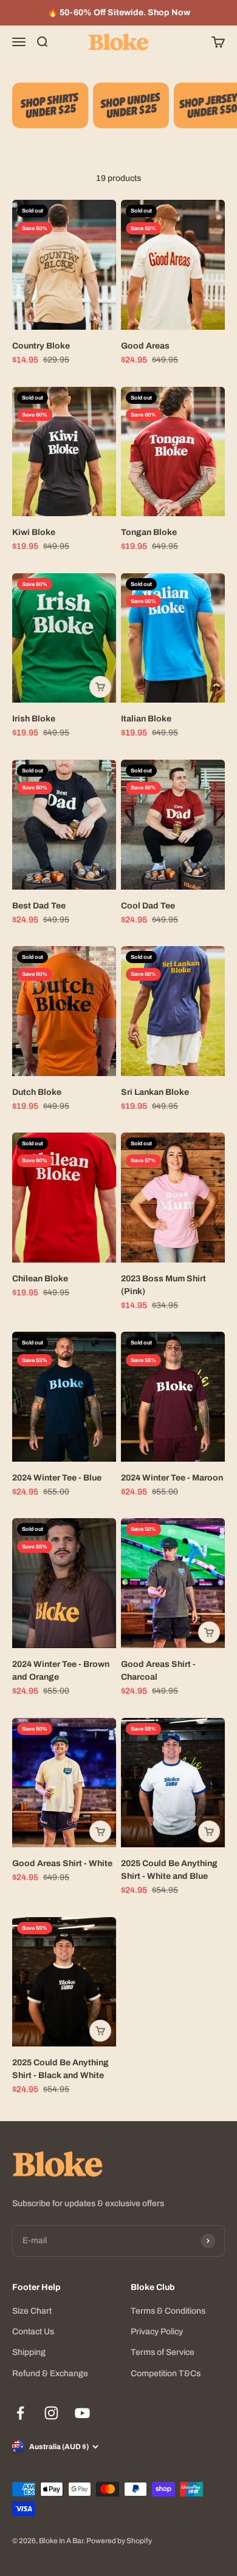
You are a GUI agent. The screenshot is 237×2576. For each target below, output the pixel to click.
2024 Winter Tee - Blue (57, 1478)
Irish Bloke (34, 719)
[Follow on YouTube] (82, 2413)
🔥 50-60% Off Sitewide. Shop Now (119, 12)
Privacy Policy (157, 2332)
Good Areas (145, 346)
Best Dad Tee (39, 906)
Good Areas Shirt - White (62, 1863)
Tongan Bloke (149, 532)
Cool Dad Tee (148, 906)
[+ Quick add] (100, 687)
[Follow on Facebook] (20, 2413)
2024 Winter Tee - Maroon (172, 1478)
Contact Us (33, 2332)
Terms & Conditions (168, 2311)
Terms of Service (163, 2352)
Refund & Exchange (50, 2373)
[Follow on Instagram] (51, 2413)
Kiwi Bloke (34, 532)
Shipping (29, 2352)
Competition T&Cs (166, 2373)
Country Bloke (41, 346)
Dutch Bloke (37, 1092)
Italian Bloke (146, 719)
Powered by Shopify (119, 2541)
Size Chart (32, 2311)
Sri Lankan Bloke (155, 1092)
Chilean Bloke (40, 1279)
